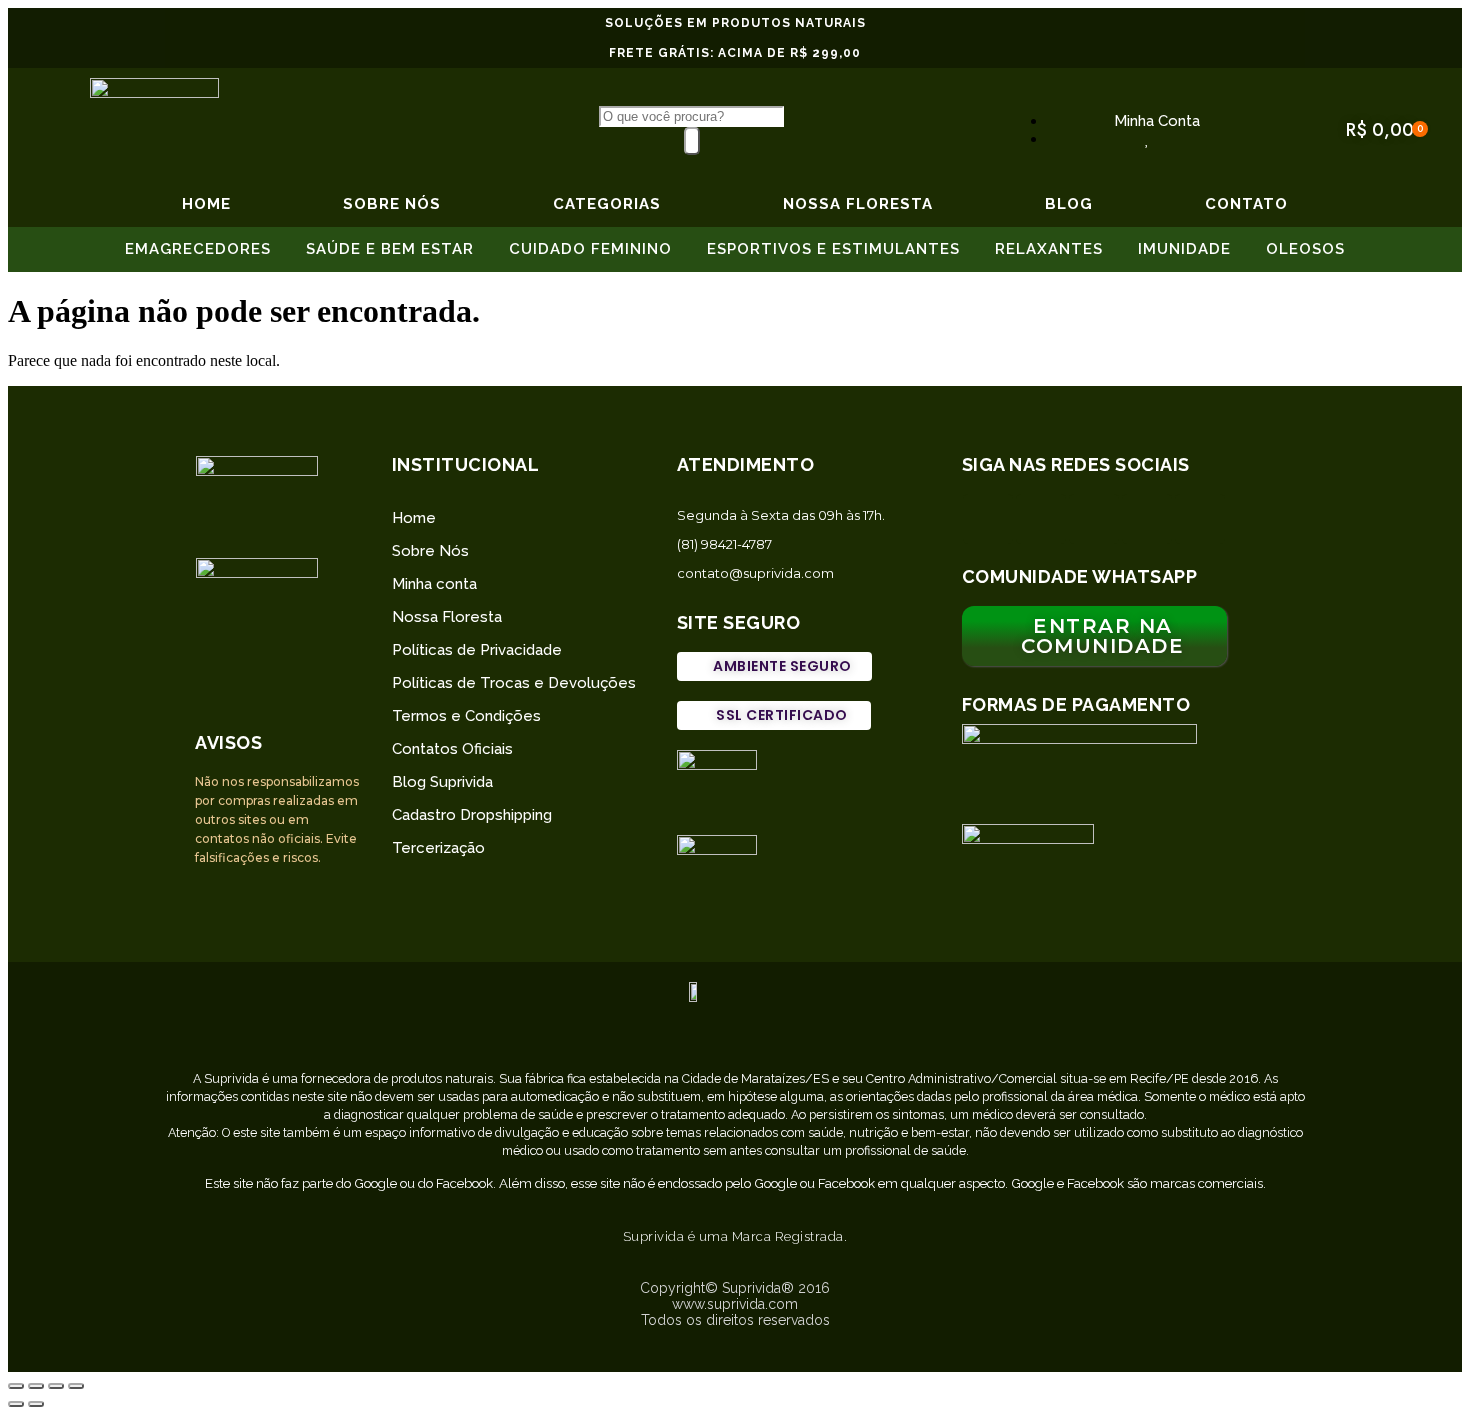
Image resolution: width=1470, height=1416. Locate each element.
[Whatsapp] (988, 519)
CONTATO (1246, 204)
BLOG (1069, 204)
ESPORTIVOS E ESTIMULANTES (833, 249)
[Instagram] (1041, 519)
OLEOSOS (1305, 249)
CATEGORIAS (607, 204)
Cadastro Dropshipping (472, 815)
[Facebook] (1094, 519)
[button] (774, 666)
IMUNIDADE (1184, 249)
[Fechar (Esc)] (16, 1386)
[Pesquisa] (692, 141)
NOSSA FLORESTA (858, 204)
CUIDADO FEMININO (590, 249)
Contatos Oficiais (452, 749)
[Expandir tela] (56, 1386)
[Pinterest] (1147, 519)
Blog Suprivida (442, 782)
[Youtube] (1200, 519)
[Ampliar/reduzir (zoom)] (76, 1386)
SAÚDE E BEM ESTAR (390, 249)
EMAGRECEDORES (198, 249)
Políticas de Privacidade (477, 650)
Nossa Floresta (447, 617)
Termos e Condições (466, 716)
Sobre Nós (430, 551)
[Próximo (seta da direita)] (36, 1404)
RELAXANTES (1049, 249)
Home (206, 204)
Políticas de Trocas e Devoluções (514, 683)
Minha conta (434, 584)
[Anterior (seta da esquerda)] (16, 1404)
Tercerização (438, 848)
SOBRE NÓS (392, 204)
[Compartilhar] (36, 1386)
